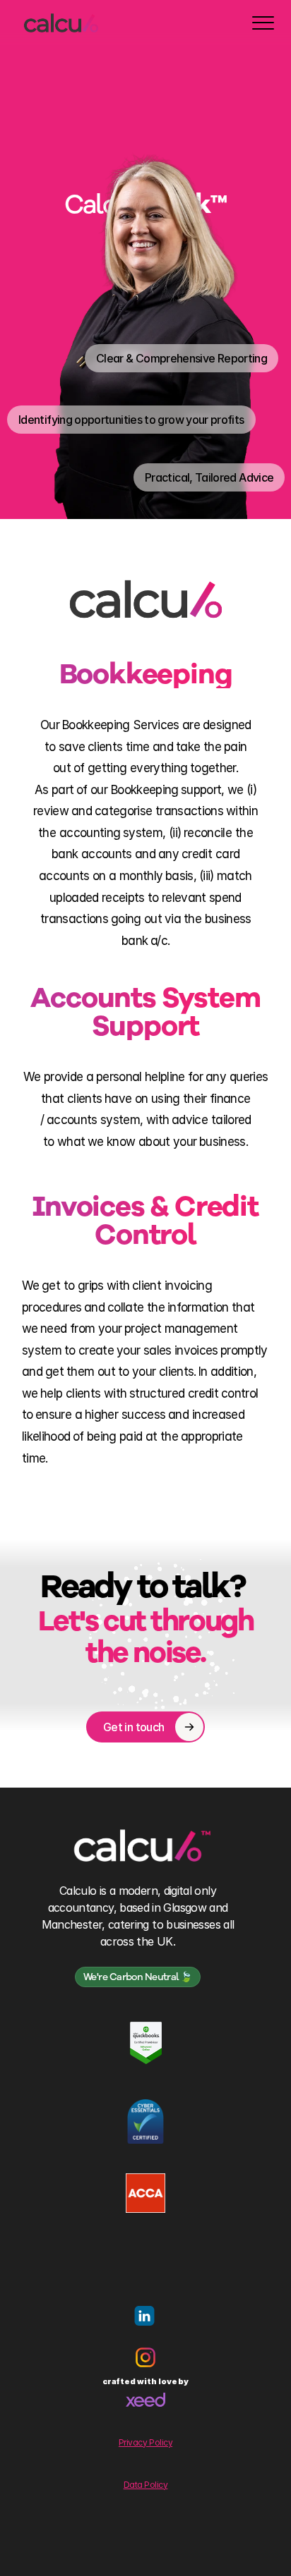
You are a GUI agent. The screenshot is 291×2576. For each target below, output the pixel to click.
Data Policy (146, 2485)
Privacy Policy (145, 2442)
